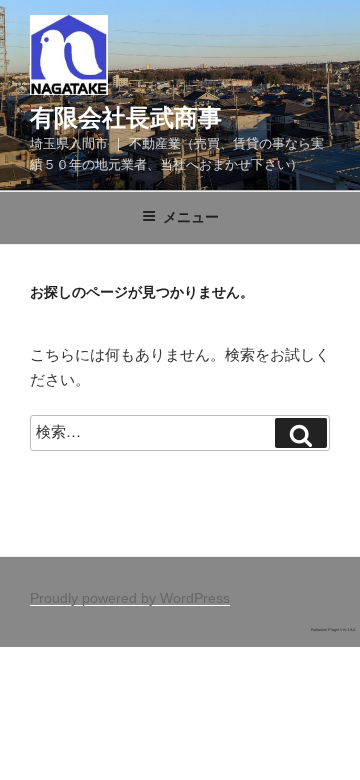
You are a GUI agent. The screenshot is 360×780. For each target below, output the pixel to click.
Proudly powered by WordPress (130, 598)
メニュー (191, 217)
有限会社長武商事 (126, 117)
